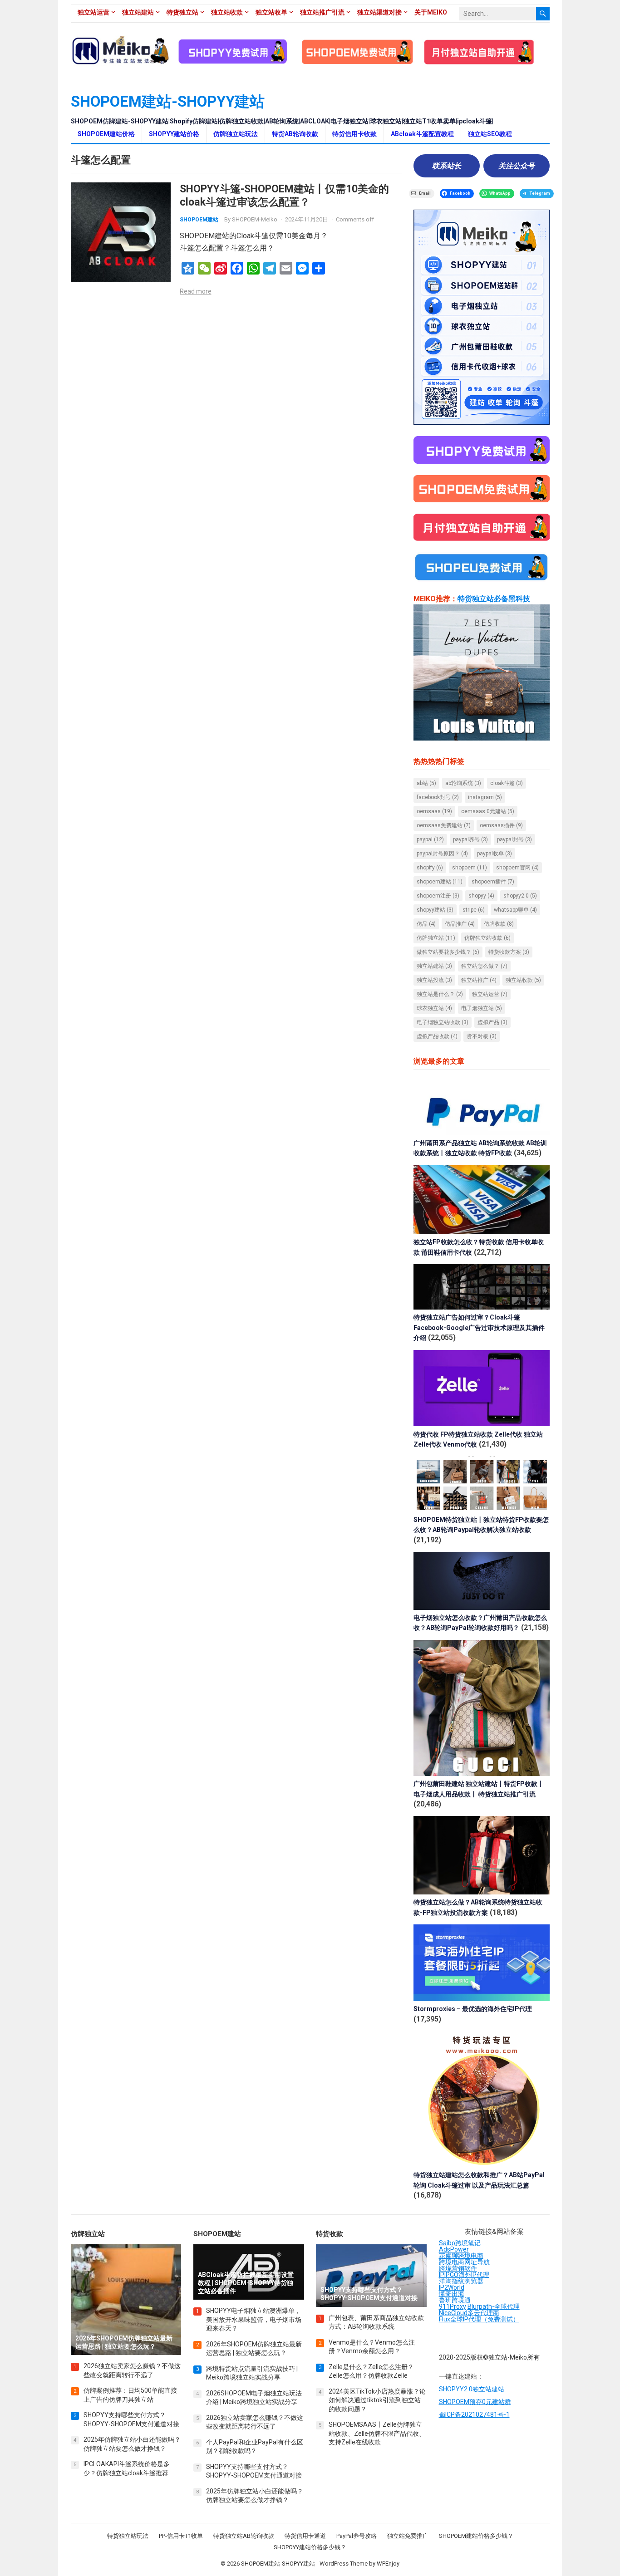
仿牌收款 (499, 924)
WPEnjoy (388, 2564)
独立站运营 (93, 12)
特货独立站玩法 (128, 2536)
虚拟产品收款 (437, 1036)
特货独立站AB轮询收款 (244, 2536)
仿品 (426, 924)
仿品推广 (460, 924)
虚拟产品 (492, 1022)
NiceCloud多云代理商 (469, 2313)
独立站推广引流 (322, 12)
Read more (196, 291)
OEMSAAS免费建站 (444, 825)
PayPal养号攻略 (357, 2536)
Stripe (474, 910)
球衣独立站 (434, 1008)
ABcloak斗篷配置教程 (422, 134)
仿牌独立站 (436, 938)
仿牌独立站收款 (487, 938)
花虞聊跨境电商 (461, 2256)
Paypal (430, 839)
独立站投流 (434, 980)
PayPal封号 (514, 839)
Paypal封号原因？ (442, 854)
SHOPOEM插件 (493, 882)
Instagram (485, 797)
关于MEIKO (431, 12)
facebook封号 (438, 797)
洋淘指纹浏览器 (461, 2281)
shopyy (481, 896)
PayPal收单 (495, 854)
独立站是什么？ (440, 994)
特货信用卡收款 (354, 134)
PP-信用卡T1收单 (181, 2536)
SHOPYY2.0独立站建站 (472, 2389)
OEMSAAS (434, 811)
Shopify (430, 868)
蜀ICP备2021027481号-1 (474, 2414)
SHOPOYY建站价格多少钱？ (310, 2547)
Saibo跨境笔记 (460, 2243)
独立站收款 (227, 12)
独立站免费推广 (408, 2536)
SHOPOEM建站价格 (106, 134)
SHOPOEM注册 (438, 896)
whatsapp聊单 (515, 910)
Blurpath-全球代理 (494, 2306)
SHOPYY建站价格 (174, 134)
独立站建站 (138, 12)
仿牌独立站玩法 (236, 134)
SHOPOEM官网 (517, 868)
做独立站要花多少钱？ (448, 952)
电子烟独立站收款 (443, 1022)
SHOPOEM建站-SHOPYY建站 (168, 101)
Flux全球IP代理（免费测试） (479, 2319)
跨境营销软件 (458, 2268)
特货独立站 (182, 12)
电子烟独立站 (482, 1008)
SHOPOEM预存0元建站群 (475, 2402)
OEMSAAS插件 (501, 825)
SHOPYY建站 (435, 910)
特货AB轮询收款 (295, 134)
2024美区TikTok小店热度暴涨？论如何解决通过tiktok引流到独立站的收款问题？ (377, 2400)
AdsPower (454, 2249)
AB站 (426, 783)
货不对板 (482, 1036)
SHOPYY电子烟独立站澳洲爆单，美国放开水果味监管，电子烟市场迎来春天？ (254, 2319)
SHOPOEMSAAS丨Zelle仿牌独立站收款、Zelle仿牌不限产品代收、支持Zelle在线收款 (377, 2433)
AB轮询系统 (463, 783)
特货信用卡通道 (305, 2536)
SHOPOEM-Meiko (255, 219)
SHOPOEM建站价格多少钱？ (476, 2536)
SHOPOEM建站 (199, 220)
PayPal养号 (470, 839)
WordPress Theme (344, 2564)
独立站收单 (271, 12)
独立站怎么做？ (484, 966)
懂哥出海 (452, 2294)
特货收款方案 (509, 952)
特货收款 (330, 2234)
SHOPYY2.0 (520, 896)
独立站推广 (479, 980)
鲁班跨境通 (455, 2300)
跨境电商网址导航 (464, 2262)
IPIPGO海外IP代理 (464, 2275)
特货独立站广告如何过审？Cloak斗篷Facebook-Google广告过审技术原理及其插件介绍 (479, 1327)
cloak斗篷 (507, 783)
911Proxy (453, 2306)
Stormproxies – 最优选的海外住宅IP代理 (473, 2009)
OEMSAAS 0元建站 (488, 811)
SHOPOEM (470, 868)
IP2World (452, 2287)
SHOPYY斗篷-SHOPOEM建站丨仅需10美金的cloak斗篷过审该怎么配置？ (284, 195)
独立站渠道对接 (379, 12)
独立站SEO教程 (490, 134)
